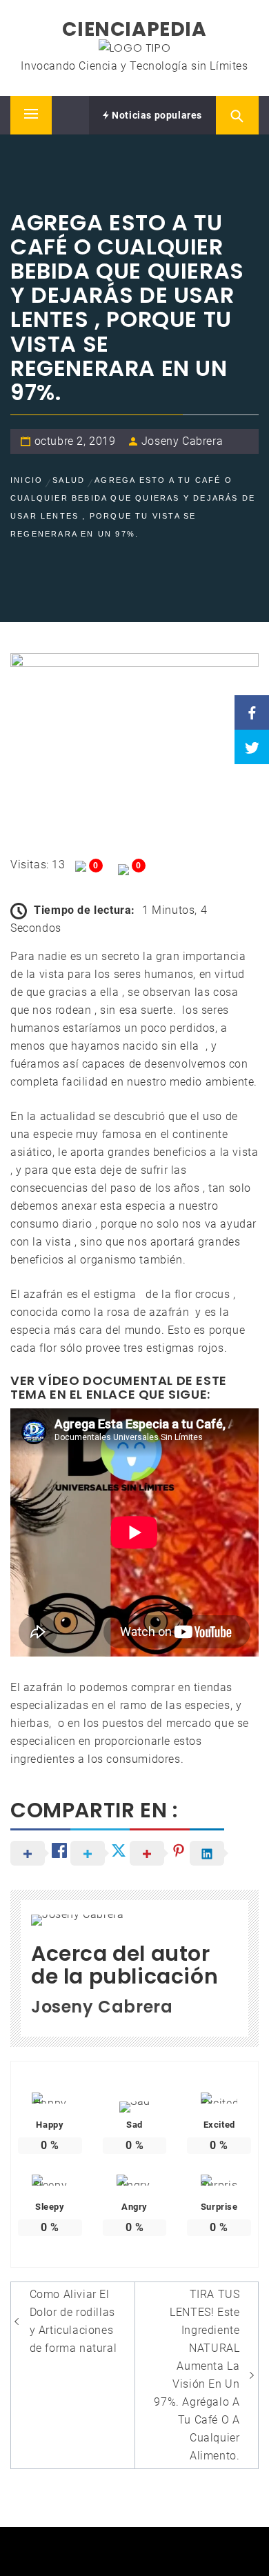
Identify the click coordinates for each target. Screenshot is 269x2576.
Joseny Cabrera (182, 441)
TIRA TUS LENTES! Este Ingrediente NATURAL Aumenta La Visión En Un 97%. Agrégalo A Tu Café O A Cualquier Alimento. (197, 2375)
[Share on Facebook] (252, 712)
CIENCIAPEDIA (134, 29)
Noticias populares (156, 115)
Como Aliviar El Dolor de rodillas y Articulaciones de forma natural (73, 2321)
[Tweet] (252, 747)
